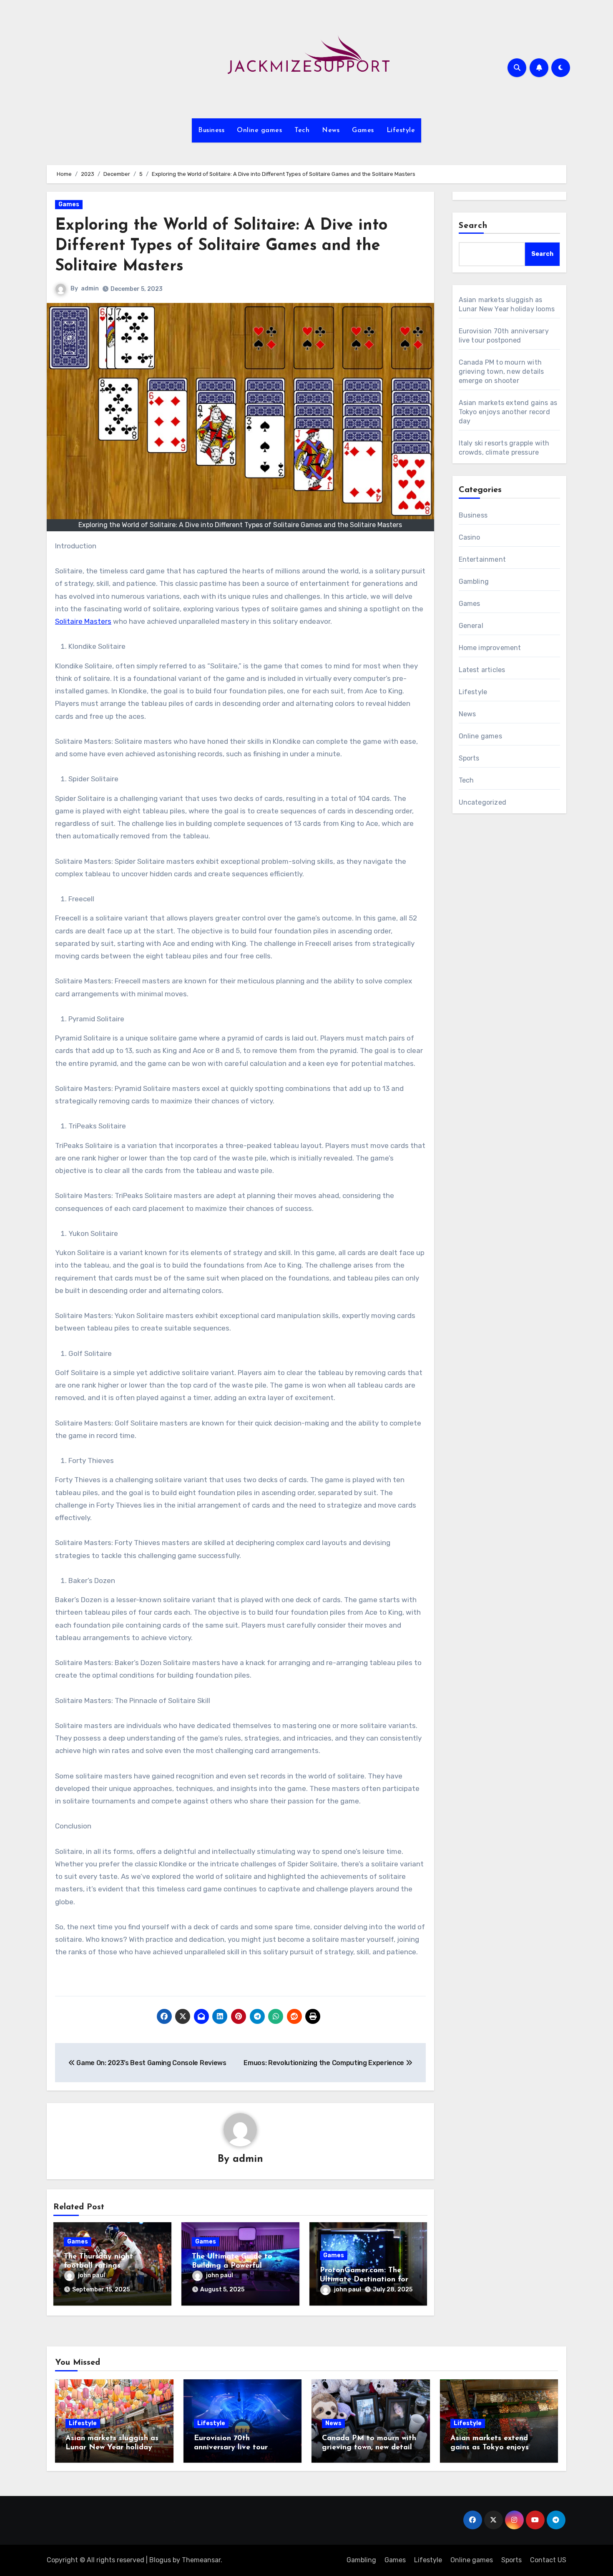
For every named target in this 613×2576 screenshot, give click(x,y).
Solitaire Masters (83, 621)
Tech (302, 130)
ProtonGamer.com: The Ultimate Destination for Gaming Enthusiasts (364, 2280)
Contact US (548, 2560)
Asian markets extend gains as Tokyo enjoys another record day (508, 412)
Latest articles (482, 670)
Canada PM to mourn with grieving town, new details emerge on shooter (501, 371)
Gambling (474, 581)
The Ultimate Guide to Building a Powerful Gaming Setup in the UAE (238, 2266)
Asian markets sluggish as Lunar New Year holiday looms (112, 2447)
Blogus (160, 2560)
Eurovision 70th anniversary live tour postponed (231, 2447)
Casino (470, 537)
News (331, 130)
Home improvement (490, 648)
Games (363, 130)
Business (211, 130)
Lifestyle (401, 130)
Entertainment (482, 559)
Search (473, 226)
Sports (469, 758)
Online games (259, 130)
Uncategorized (483, 802)
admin (90, 289)
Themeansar (201, 2560)
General (471, 626)
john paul (92, 2275)
